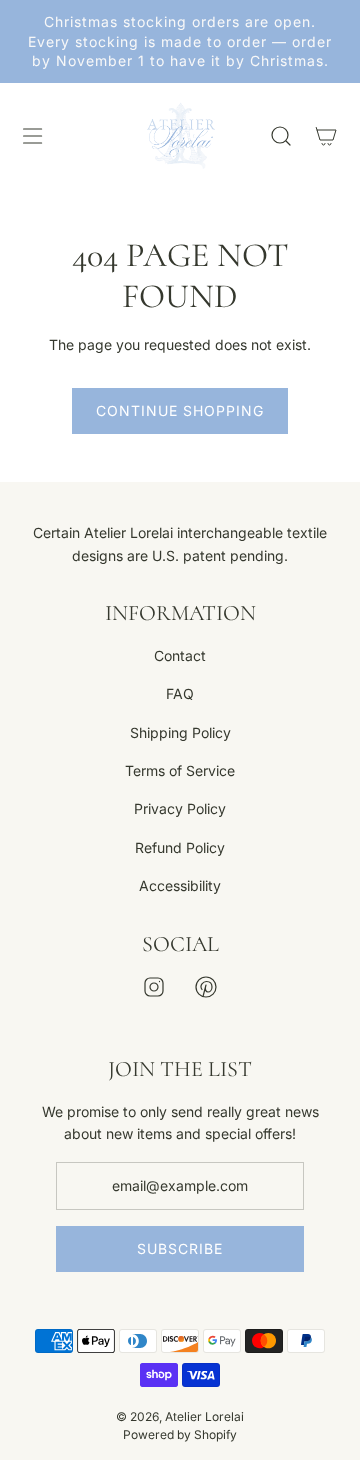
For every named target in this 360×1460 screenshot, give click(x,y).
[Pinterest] (206, 987)
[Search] (280, 136)
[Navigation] (32, 136)
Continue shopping (180, 410)
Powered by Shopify (180, 1434)
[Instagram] (154, 987)
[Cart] (325, 136)
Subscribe (180, 1248)
